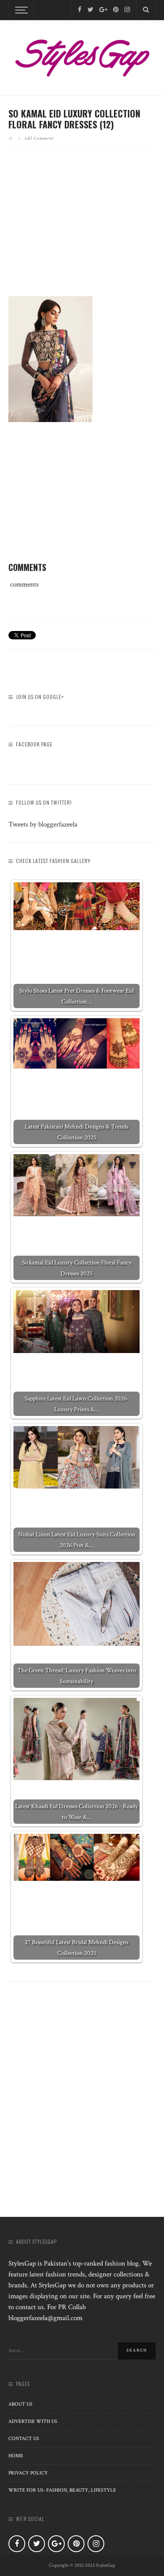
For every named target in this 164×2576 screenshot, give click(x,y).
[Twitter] (90, 10)
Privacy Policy (28, 2473)
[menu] (20, 10)
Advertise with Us (33, 2421)
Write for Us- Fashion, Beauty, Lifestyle (62, 2490)
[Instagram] (127, 10)
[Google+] (103, 10)
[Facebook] (80, 10)
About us (20, 2404)
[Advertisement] (82, 230)
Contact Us (24, 2439)
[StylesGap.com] (82, 55)
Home (16, 2456)
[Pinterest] (116, 10)
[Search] (146, 10)
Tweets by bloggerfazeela (43, 824)
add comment (39, 138)
